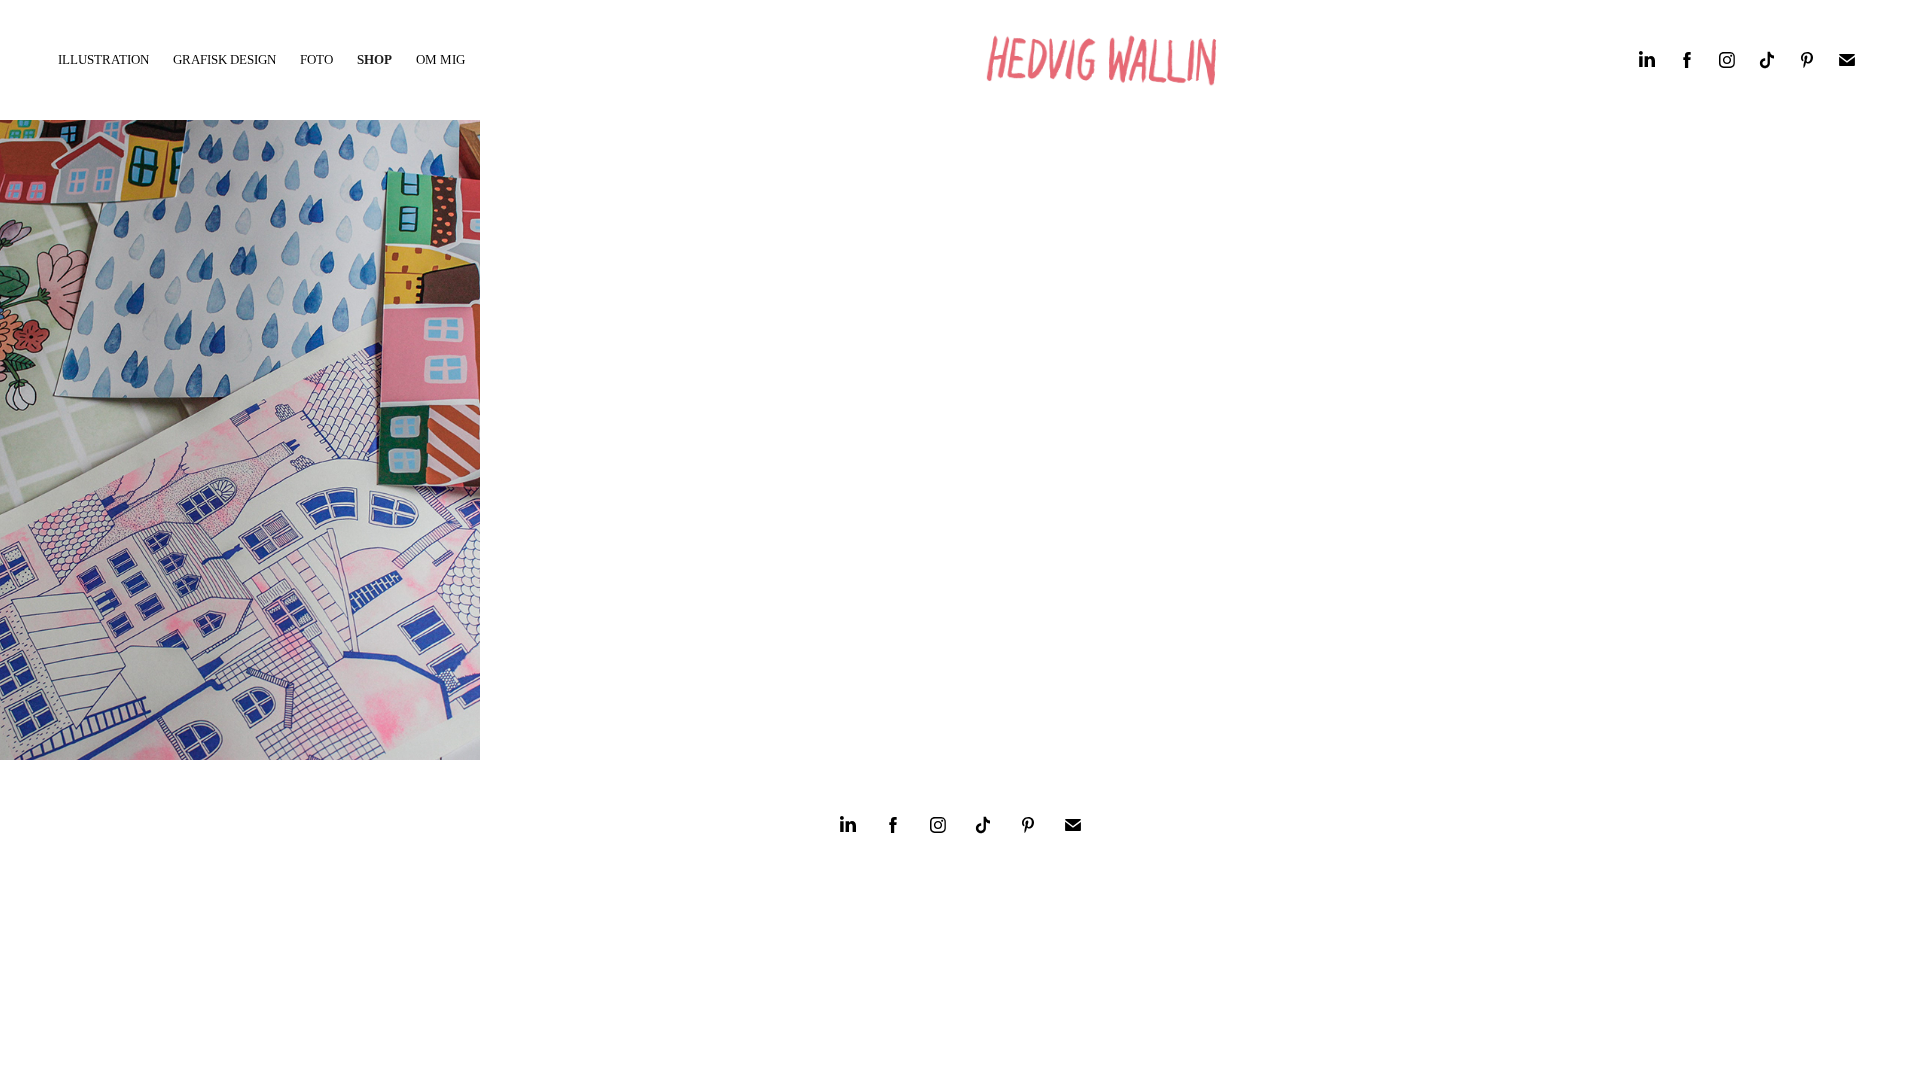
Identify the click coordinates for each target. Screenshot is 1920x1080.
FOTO (316, 59)
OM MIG (440, 59)
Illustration (103, 59)
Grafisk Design (224, 59)
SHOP (374, 59)
